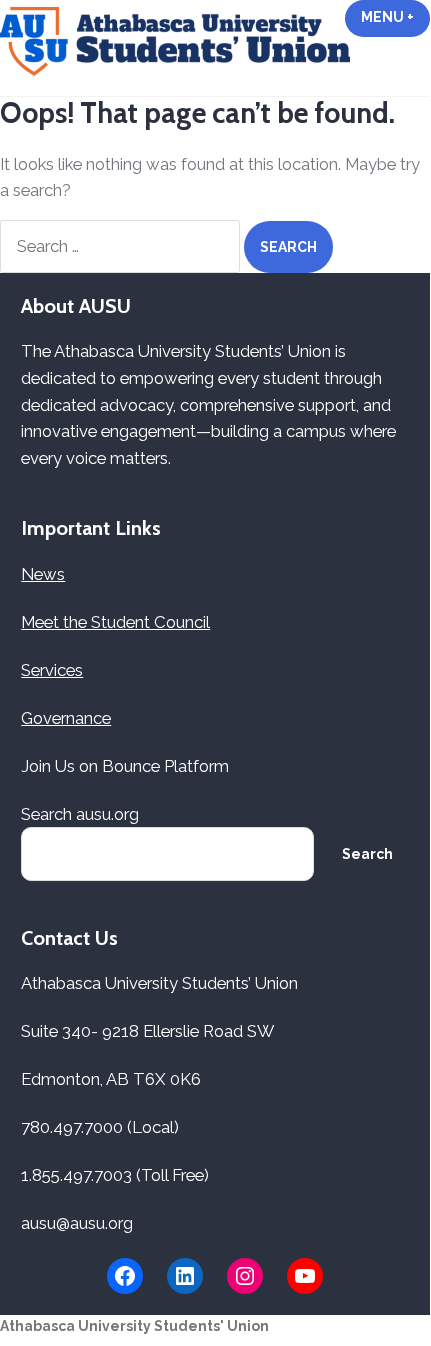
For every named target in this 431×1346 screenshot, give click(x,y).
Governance (66, 718)
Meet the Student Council (115, 622)
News (43, 574)
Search (367, 854)
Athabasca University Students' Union (134, 1326)
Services (52, 670)
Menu (395, 17)
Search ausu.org (80, 814)
